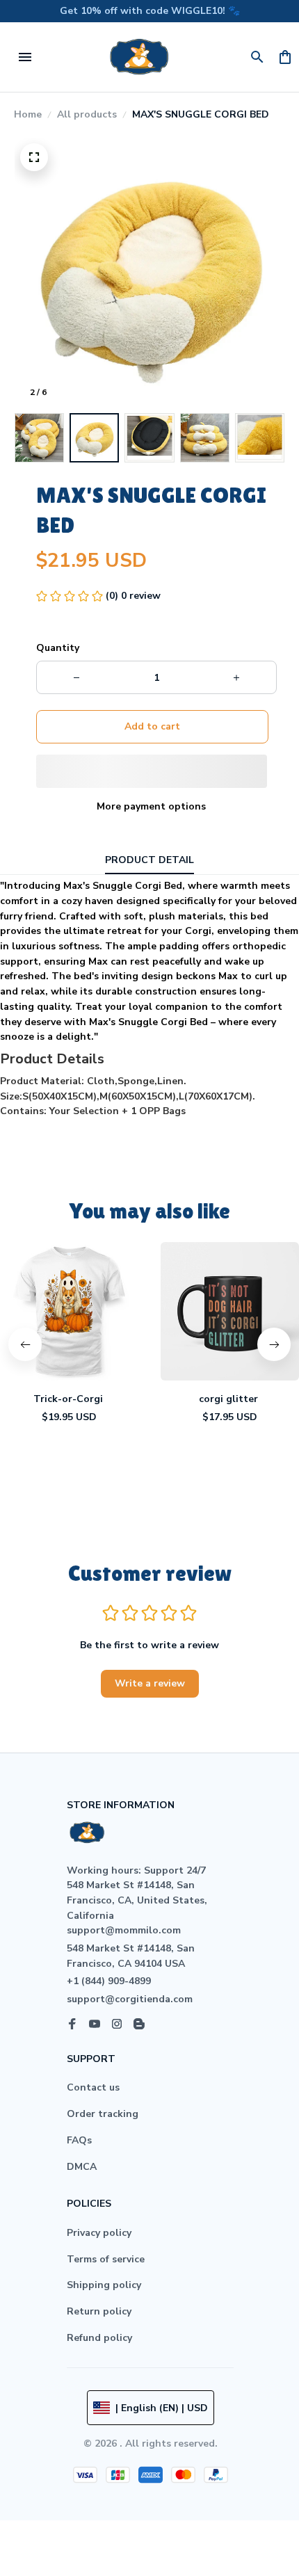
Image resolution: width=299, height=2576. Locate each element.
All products (87, 114)
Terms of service (106, 2259)
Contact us (93, 2087)
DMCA (82, 2167)
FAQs (79, 2140)
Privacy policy (99, 2233)
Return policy (99, 2311)
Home (28, 114)
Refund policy (99, 2338)
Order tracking (103, 2114)
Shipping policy (104, 2285)
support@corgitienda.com (130, 1999)
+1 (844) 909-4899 (109, 1981)
